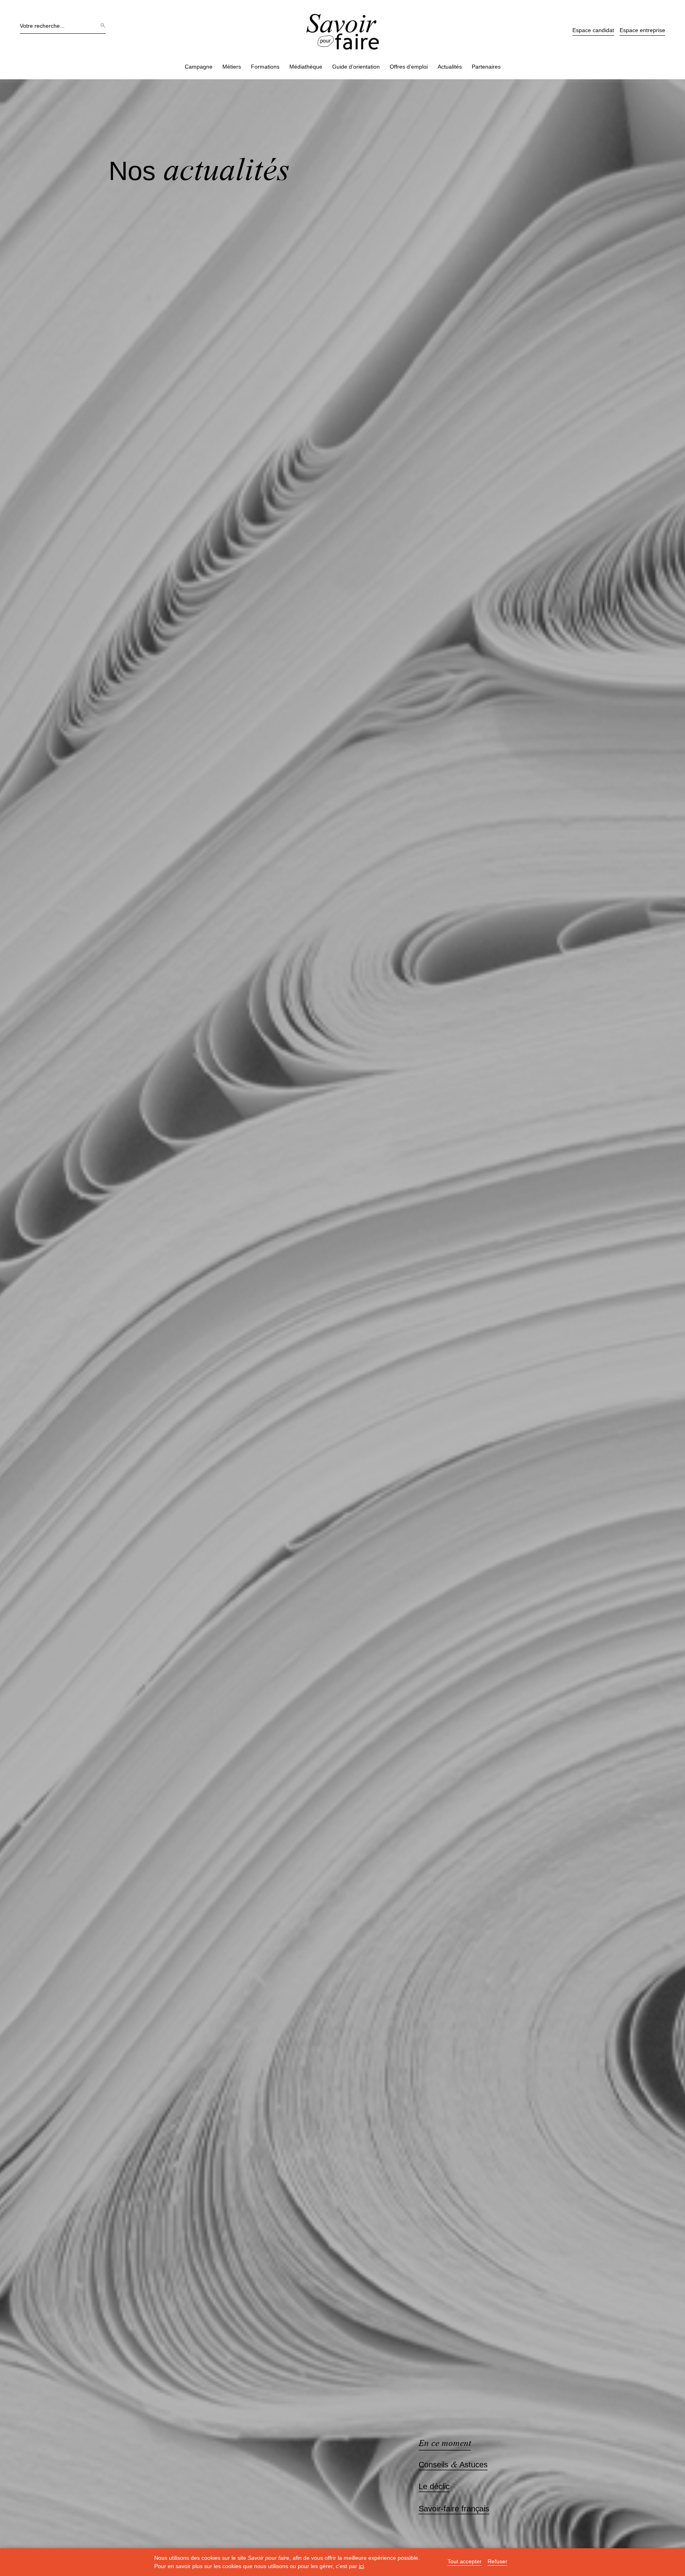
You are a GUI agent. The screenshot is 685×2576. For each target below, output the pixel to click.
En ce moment (445, 2443)
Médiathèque (306, 67)
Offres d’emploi (409, 67)
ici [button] (361, 2566)
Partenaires (486, 67)
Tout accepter (465, 2562)
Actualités (450, 67)
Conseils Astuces (453, 2465)
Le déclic (434, 2487)
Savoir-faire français (454, 2509)
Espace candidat (593, 30)
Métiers (232, 67)
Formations (265, 67)
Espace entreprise (642, 30)
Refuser (497, 2562)
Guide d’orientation (356, 67)
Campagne (199, 67)
